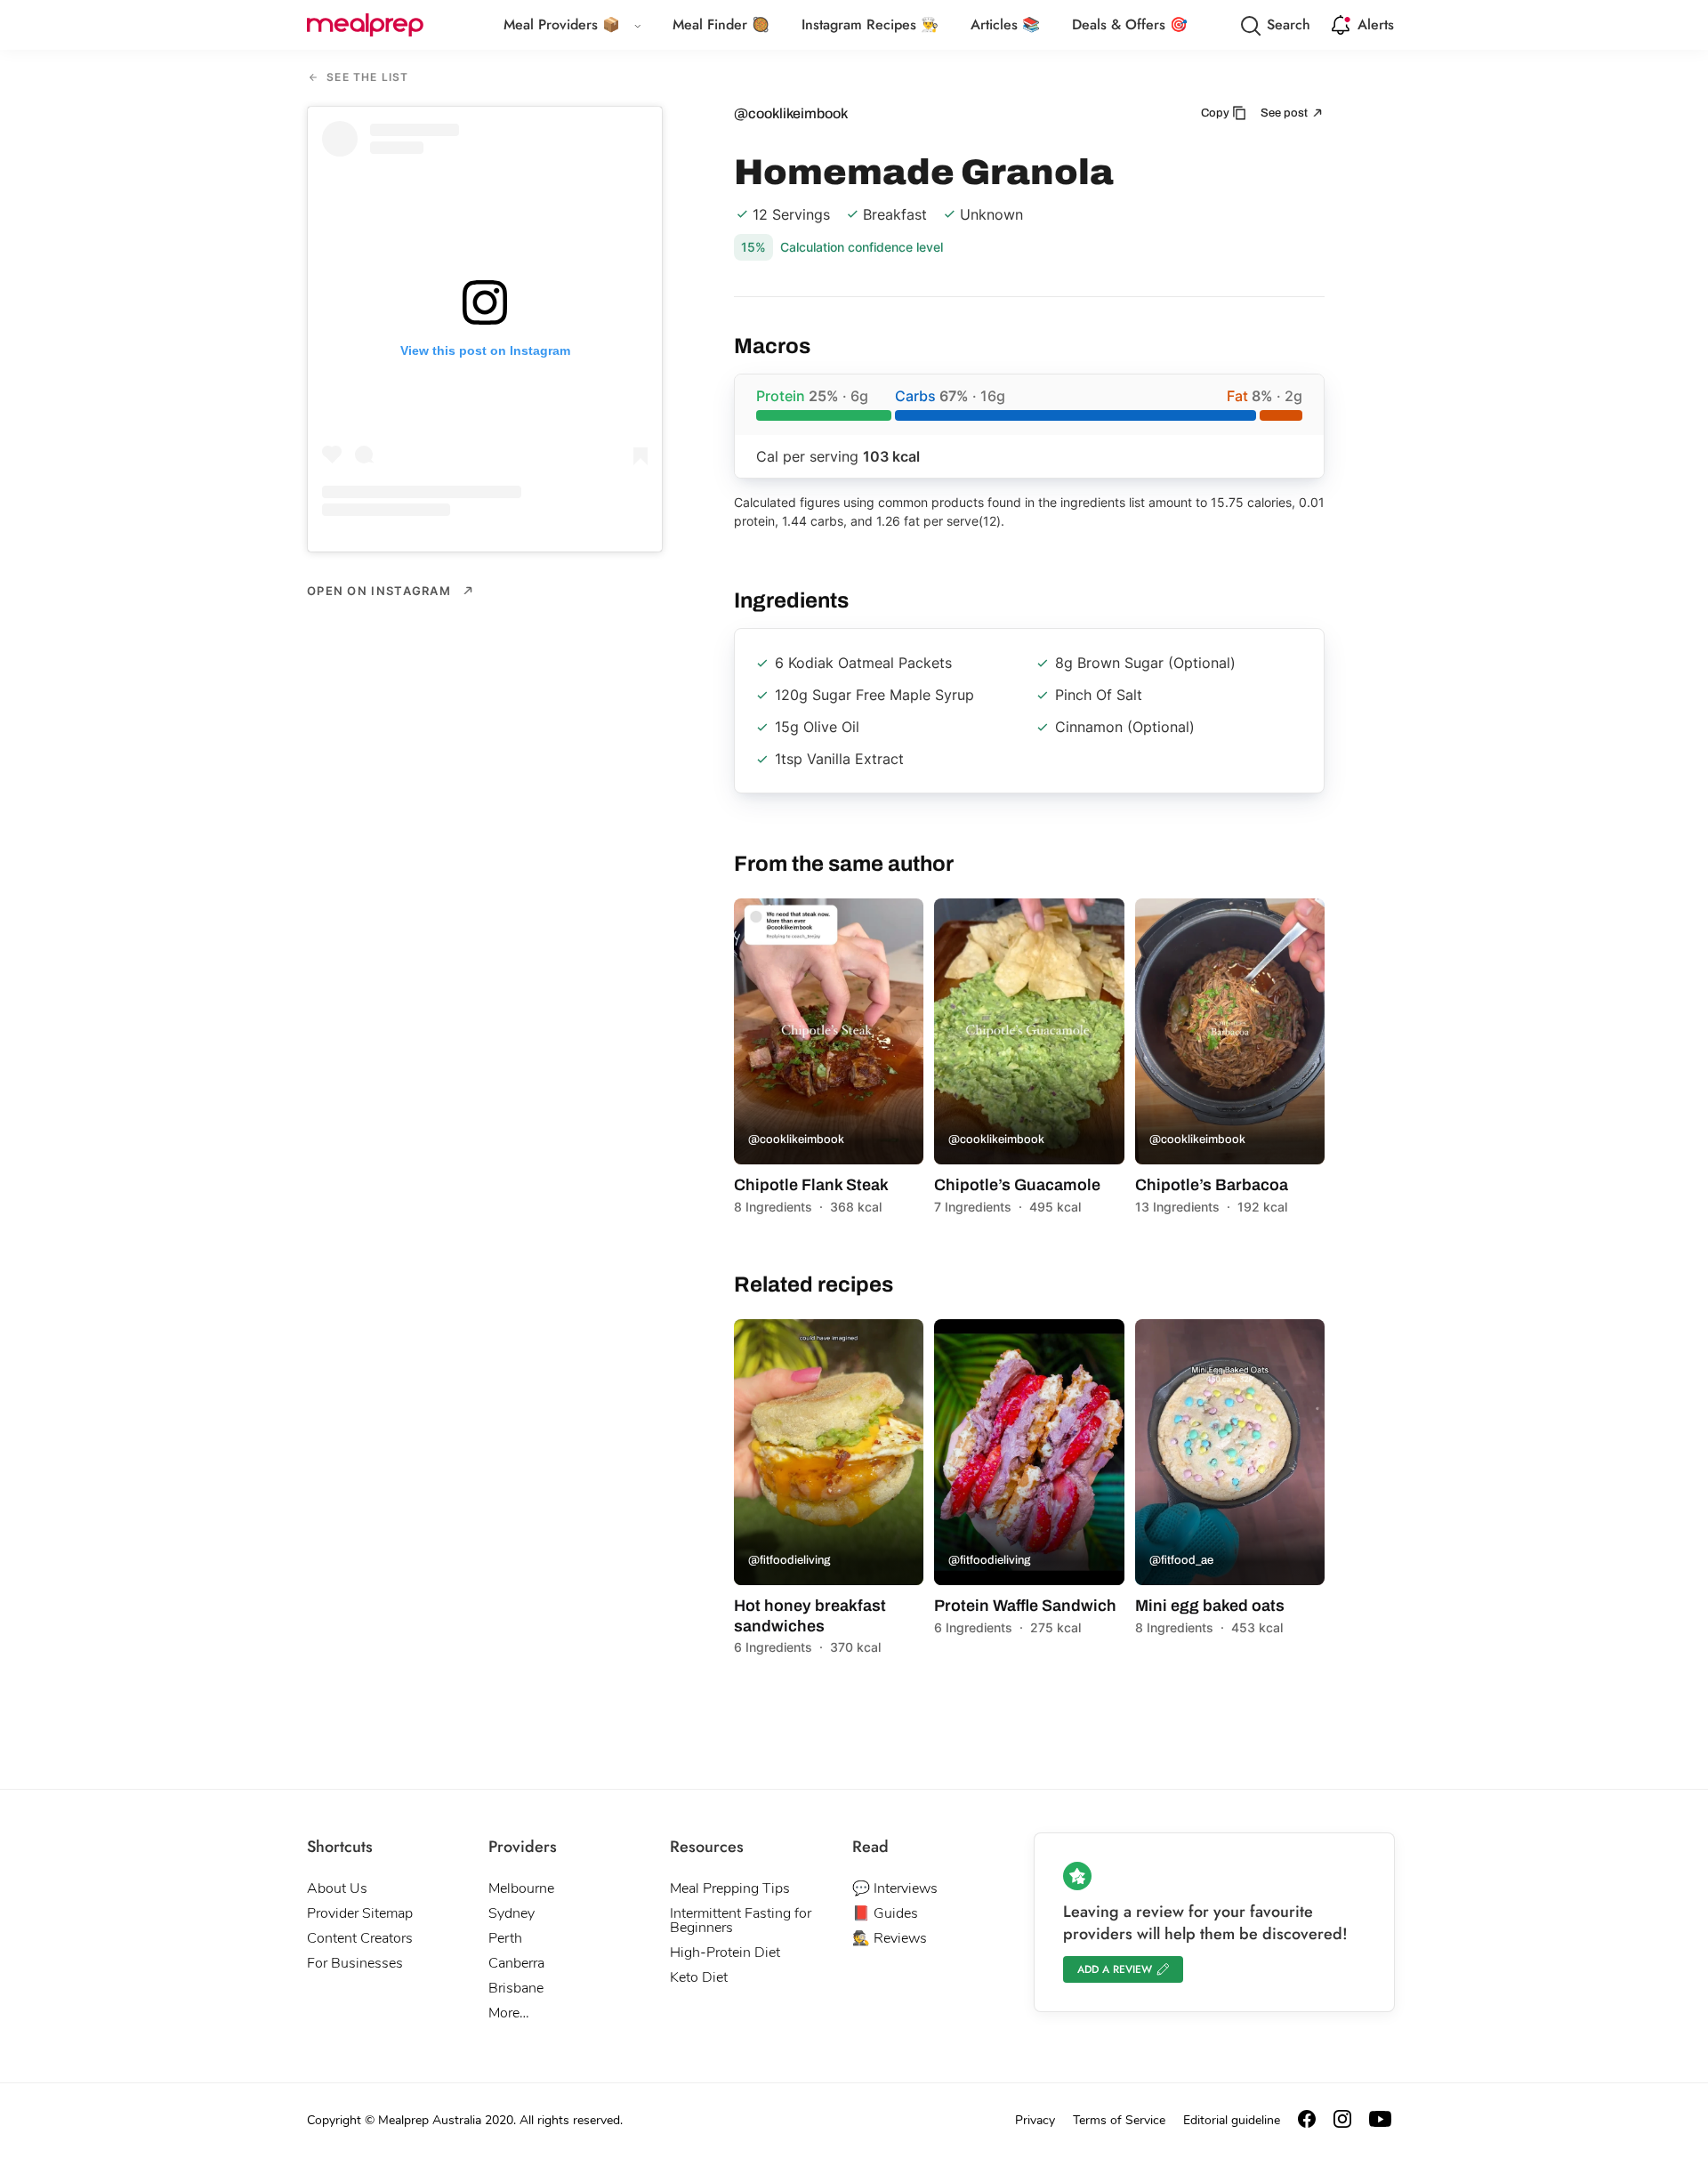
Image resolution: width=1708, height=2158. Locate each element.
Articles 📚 (1005, 24)
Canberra (516, 1963)
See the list (366, 78)
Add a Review (1115, 1969)
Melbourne (521, 1888)
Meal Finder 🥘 (721, 24)
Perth (505, 1938)
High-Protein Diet (725, 1953)
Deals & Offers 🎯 (1130, 24)
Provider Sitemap (360, 1913)
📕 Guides (885, 1913)
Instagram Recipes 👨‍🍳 (870, 24)
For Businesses (355, 1963)
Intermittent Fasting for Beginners (741, 1920)
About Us (337, 1888)
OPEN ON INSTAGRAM (381, 591)
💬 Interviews (895, 1888)
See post (1285, 113)
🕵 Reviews (890, 1938)
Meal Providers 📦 (562, 24)
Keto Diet (699, 1977)
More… (509, 2013)
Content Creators (360, 1938)
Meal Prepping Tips (730, 1888)
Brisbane (516, 1988)
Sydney (512, 1913)
